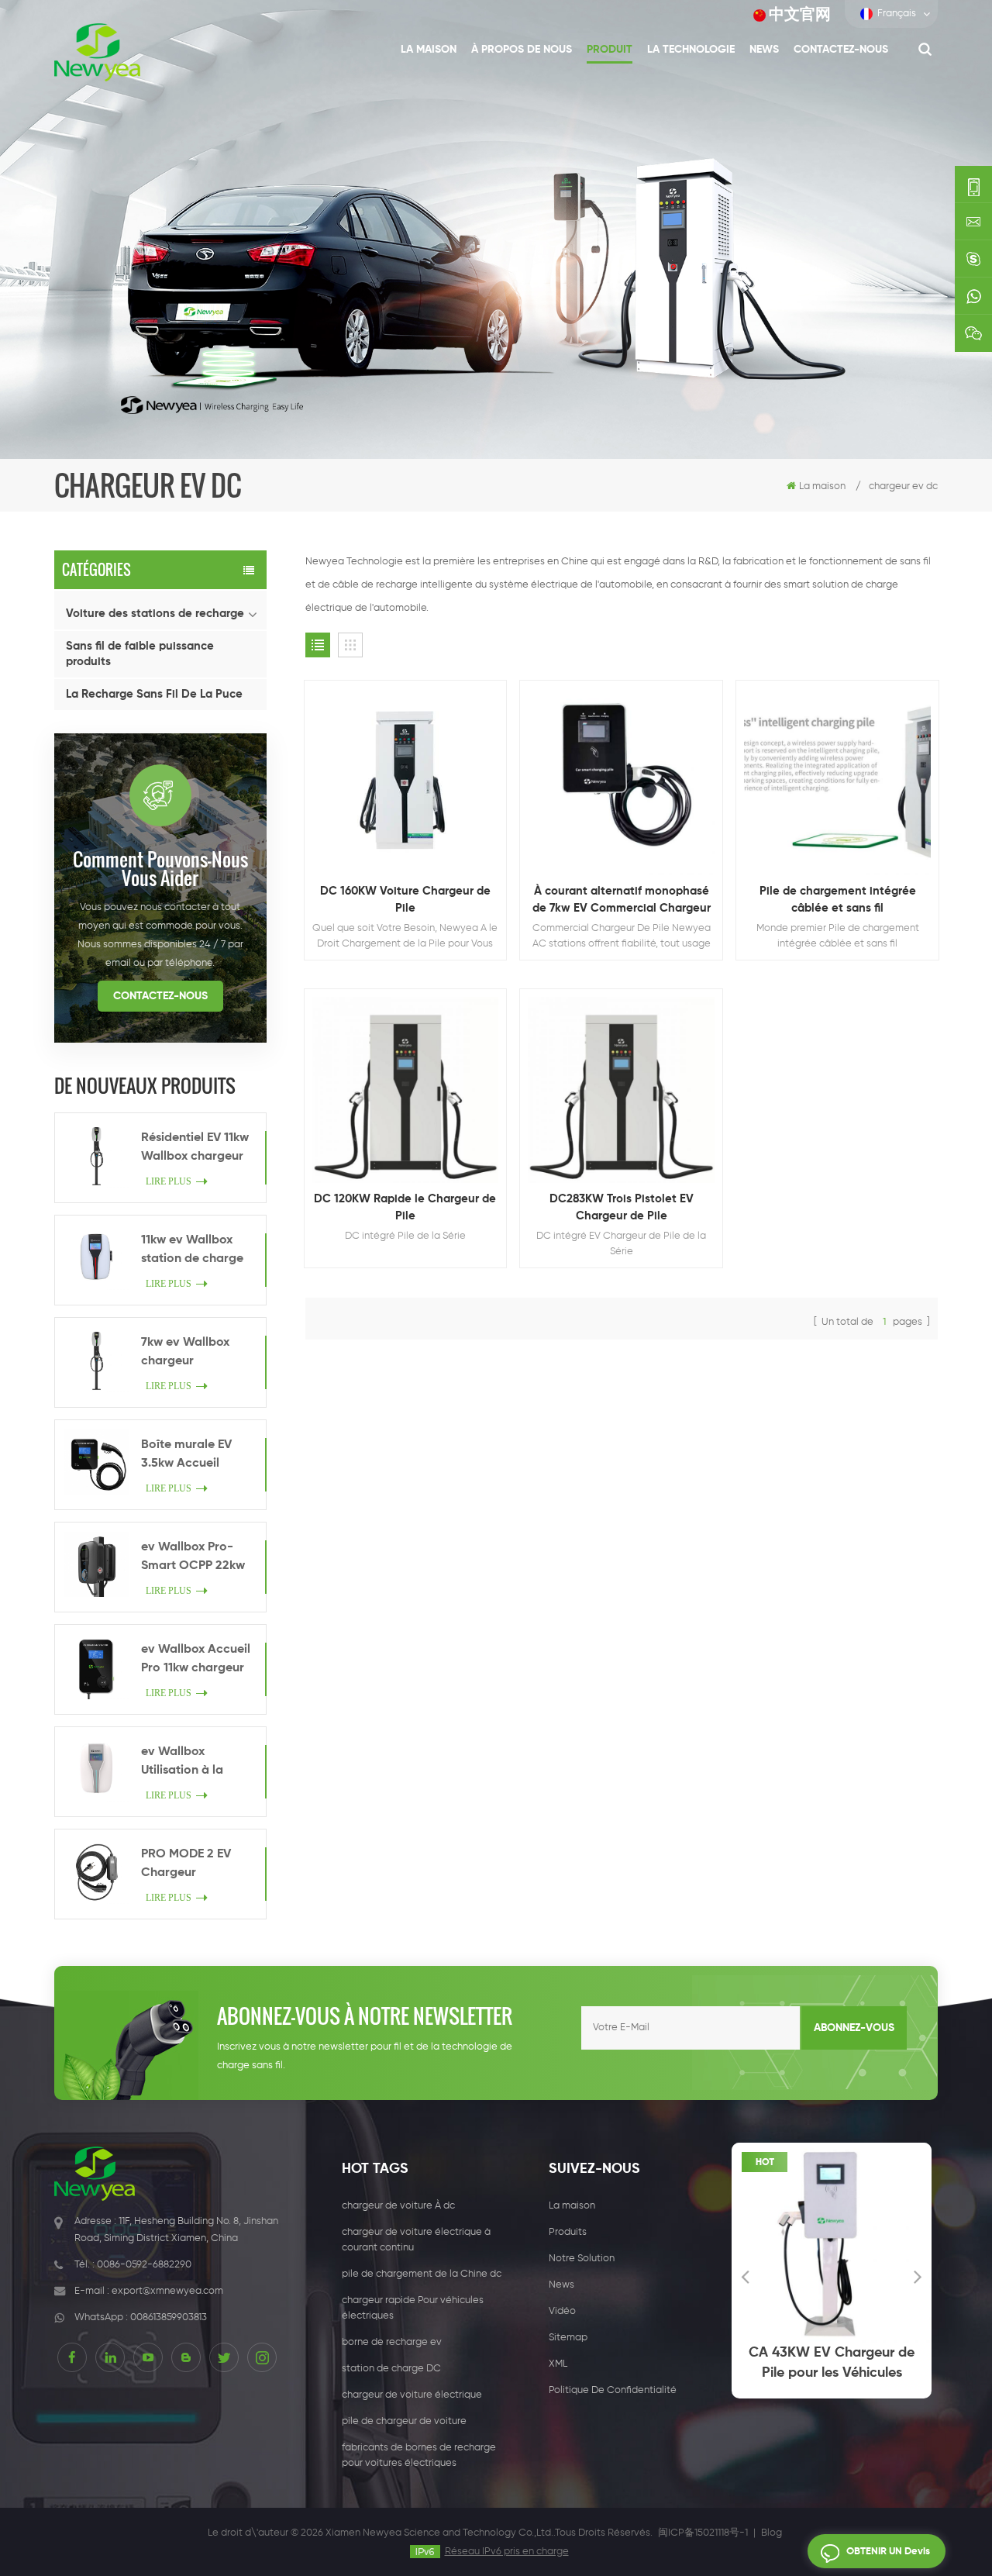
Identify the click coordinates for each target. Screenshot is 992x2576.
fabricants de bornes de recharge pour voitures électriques (419, 2455)
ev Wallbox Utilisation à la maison (182, 1763)
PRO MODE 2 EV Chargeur (186, 1864)
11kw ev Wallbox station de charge (192, 1250)
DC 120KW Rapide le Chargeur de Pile (405, 1207)
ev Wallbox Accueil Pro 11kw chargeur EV (196, 1660)
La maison (429, 50)
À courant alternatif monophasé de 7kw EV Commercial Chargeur (622, 900)
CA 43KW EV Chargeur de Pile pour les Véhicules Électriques (790, 2364)
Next (918, 2276)
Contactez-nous (841, 50)
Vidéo (562, 2311)
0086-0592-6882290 (144, 2265)
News (764, 50)
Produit (610, 50)
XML (558, 2364)
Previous (745, 2276)
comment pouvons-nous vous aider (160, 868)
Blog (772, 2533)
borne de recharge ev (392, 2342)
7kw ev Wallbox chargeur (185, 1352)
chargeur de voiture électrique (412, 2395)
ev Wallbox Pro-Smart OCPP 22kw (193, 1557)
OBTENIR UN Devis (888, 2552)
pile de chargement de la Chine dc (422, 2274)
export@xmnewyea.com (167, 2291)
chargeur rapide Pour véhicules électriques (413, 2308)
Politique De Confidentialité (613, 2390)
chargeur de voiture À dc (398, 2206)
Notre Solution (582, 2259)
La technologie (691, 50)
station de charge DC (391, 2369)
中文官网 (800, 15)
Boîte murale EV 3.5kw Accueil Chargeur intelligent (186, 1456)
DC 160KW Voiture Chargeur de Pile (405, 900)
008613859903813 (169, 2317)
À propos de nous (522, 50)
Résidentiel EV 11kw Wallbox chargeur (195, 1147)
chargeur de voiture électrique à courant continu (416, 2240)
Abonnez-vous (854, 2028)
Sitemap (568, 2338)
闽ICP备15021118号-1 (703, 2533)
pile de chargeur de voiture (404, 2421)
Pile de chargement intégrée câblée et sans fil (838, 900)
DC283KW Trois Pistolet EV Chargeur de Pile (622, 1207)
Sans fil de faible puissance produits (140, 654)
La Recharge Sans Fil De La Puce (154, 694)
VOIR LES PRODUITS (413, 819)
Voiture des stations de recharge (155, 614)
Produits (568, 2232)
